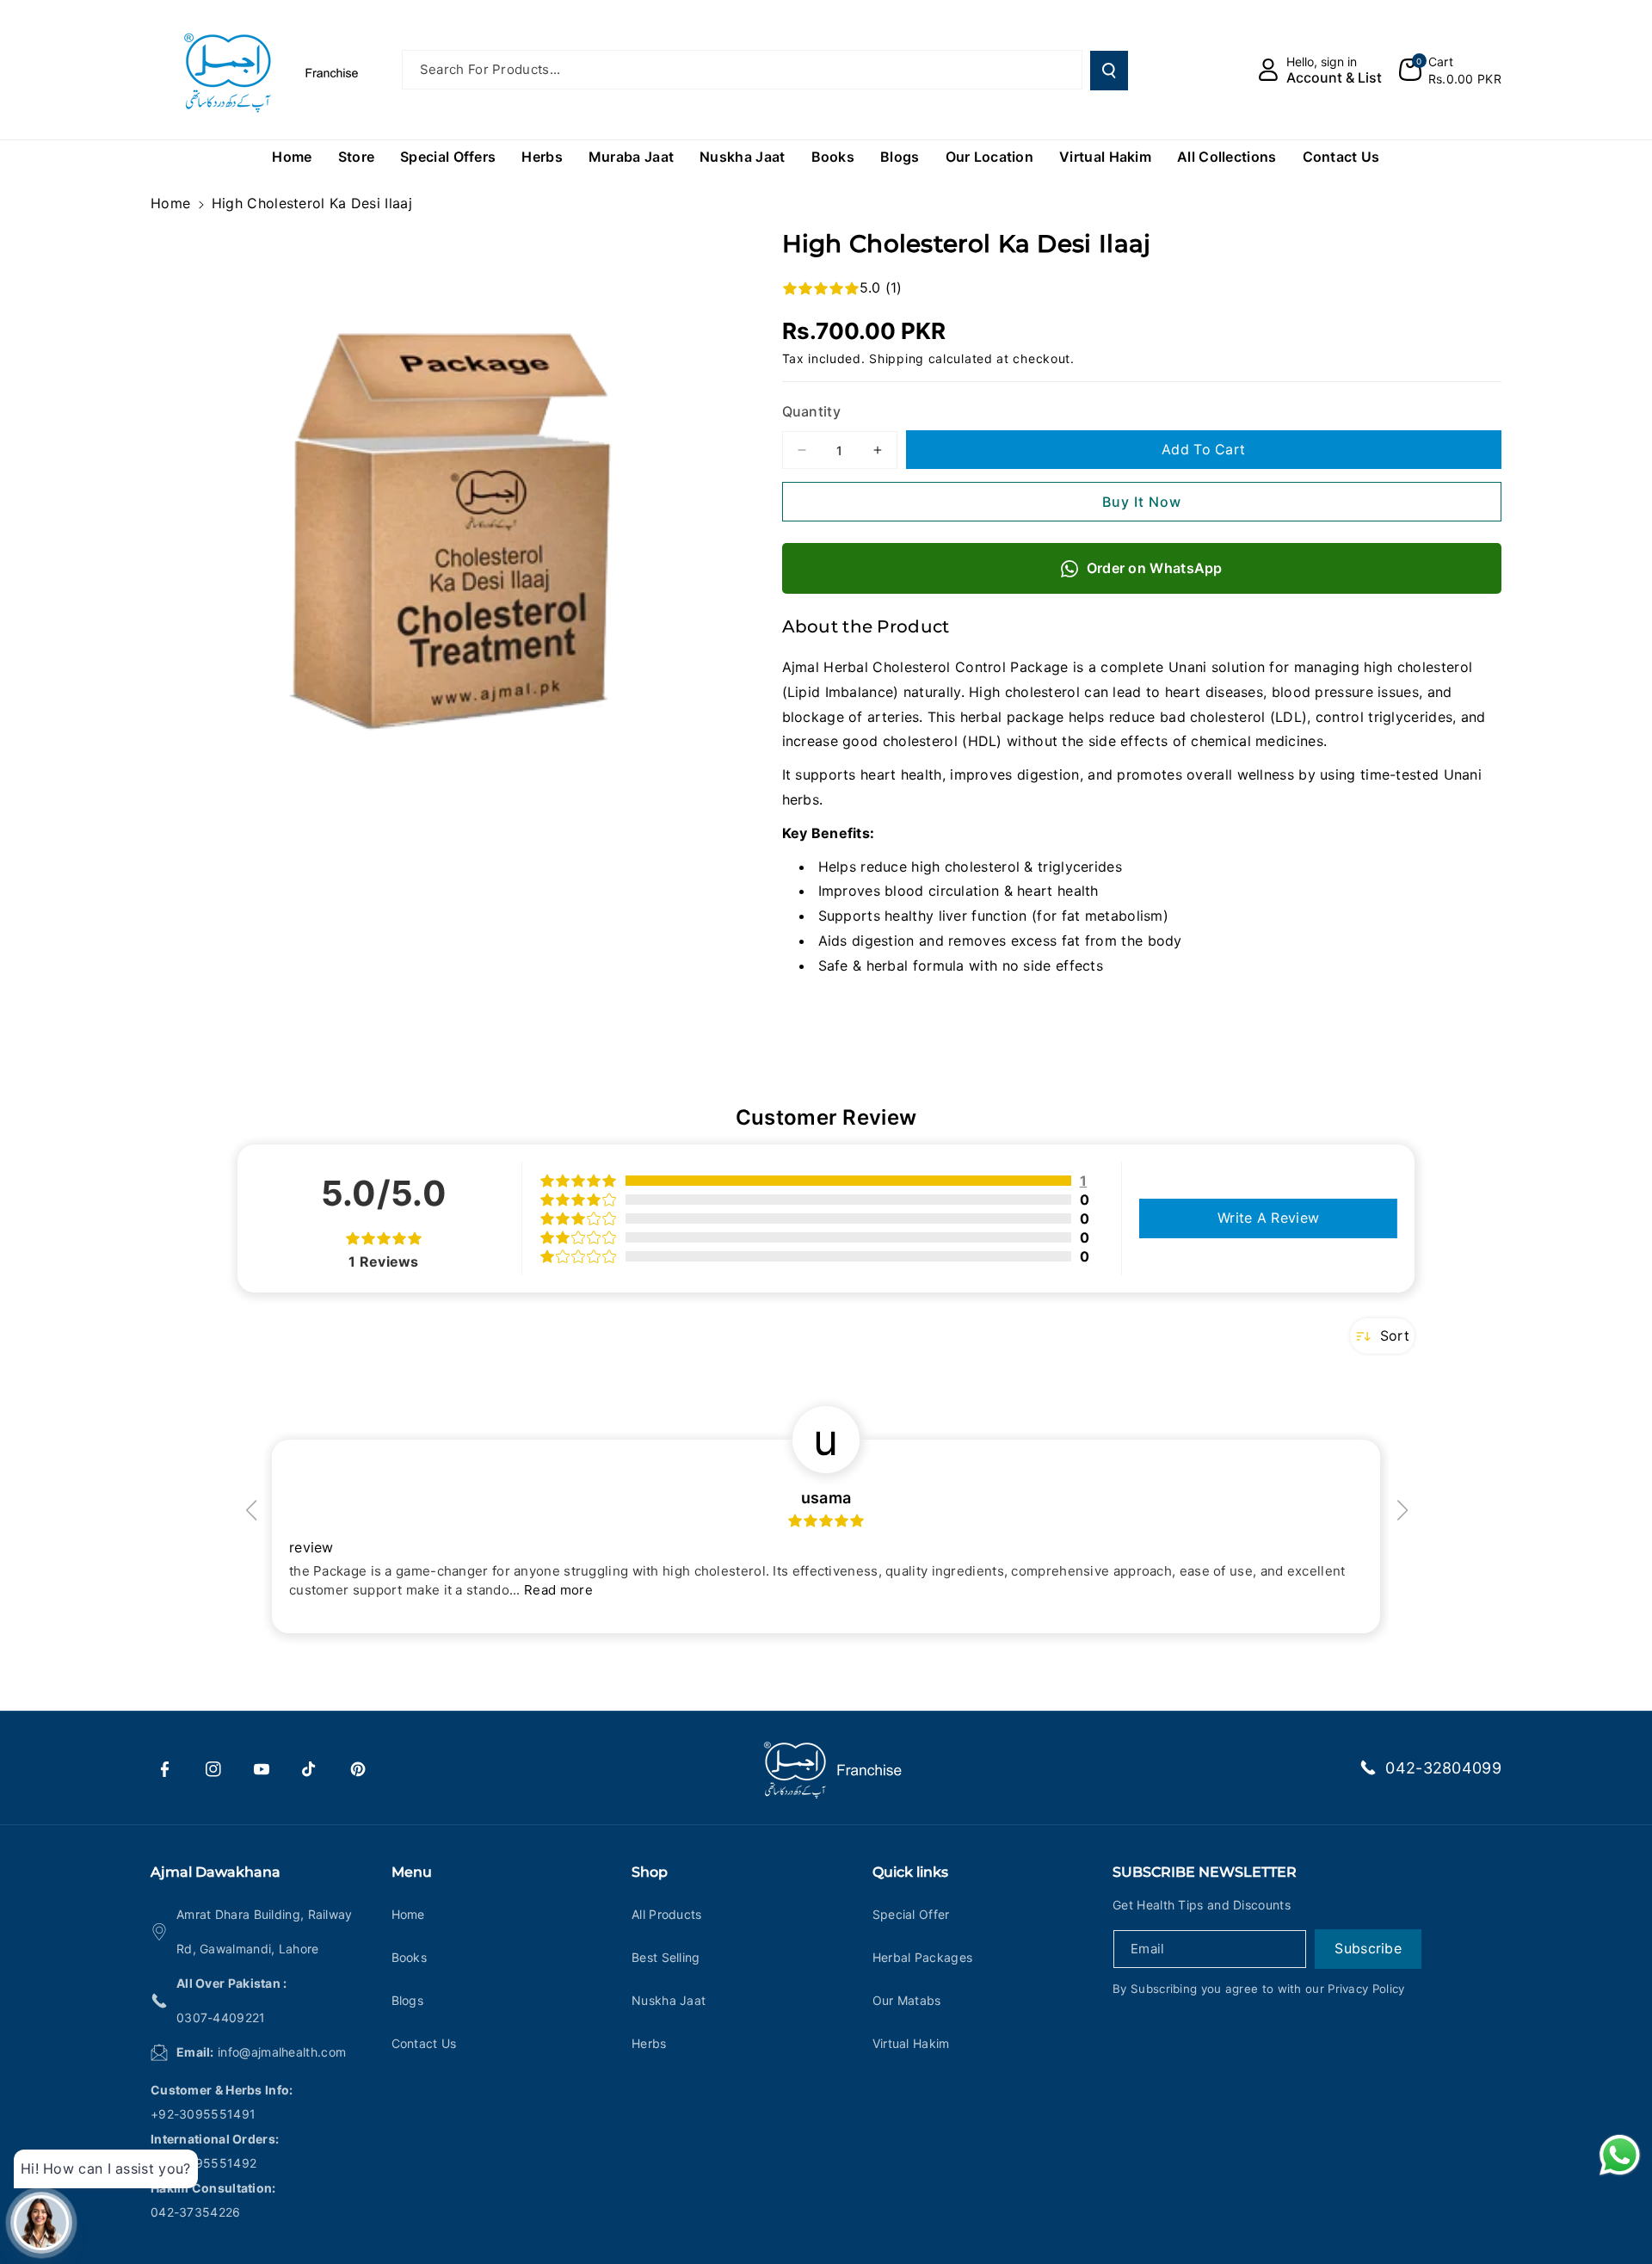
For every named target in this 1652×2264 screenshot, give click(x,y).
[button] (1450, 70)
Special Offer (911, 1914)
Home (170, 203)
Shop (650, 1872)
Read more (558, 1590)
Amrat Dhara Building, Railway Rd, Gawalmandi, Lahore (265, 1931)
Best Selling (666, 1957)
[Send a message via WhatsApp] (1620, 2155)
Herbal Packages (923, 1957)
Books (410, 1957)
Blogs (408, 2000)
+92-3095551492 (203, 2163)
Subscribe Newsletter (1205, 1872)
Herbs (649, 2043)
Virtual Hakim (911, 2043)
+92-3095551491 (203, 2114)
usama (826, 1498)
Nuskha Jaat (669, 2000)
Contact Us (424, 2043)
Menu (412, 1872)
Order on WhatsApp (1155, 568)
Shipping (897, 358)
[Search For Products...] (1109, 71)
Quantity (811, 411)
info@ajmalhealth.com (282, 2052)
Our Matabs (907, 2000)
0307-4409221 (221, 2017)
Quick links (910, 1872)
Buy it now (1142, 502)
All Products (667, 1914)
